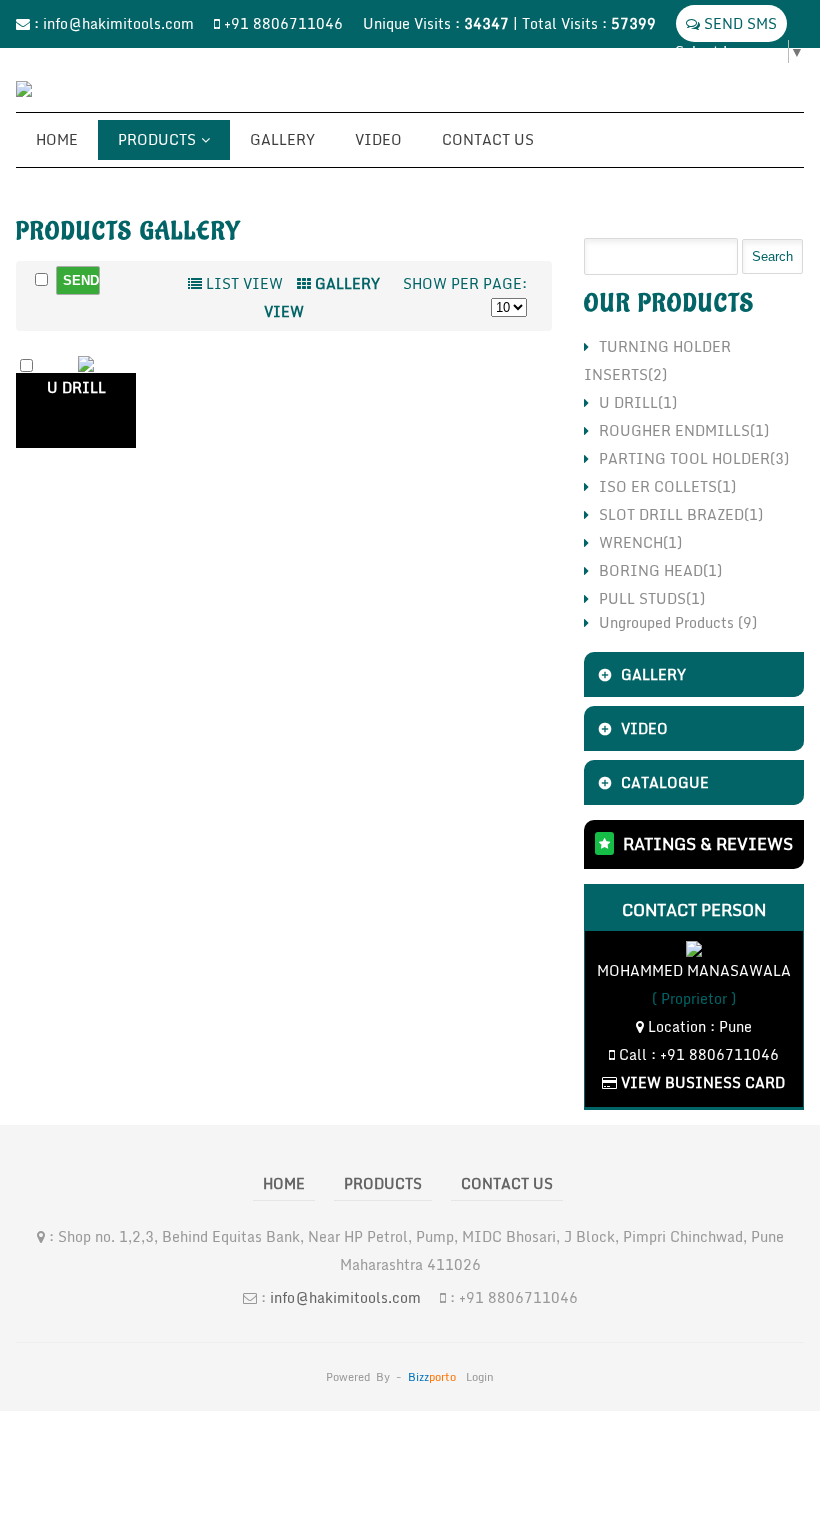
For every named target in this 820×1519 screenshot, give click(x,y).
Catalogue (665, 782)
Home (57, 139)
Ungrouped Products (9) (678, 622)
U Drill (76, 387)
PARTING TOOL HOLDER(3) (694, 458)
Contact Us (488, 139)
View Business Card (701, 1082)
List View (242, 283)
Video (378, 139)
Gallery (282, 139)
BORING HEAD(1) (660, 570)
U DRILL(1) (638, 402)
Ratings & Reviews (708, 844)
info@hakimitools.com (118, 23)
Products (157, 139)
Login (480, 1377)
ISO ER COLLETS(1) (667, 486)
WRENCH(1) (640, 542)
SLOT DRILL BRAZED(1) (681, 514)
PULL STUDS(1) (652, 598)
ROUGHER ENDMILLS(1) (684, 430)
